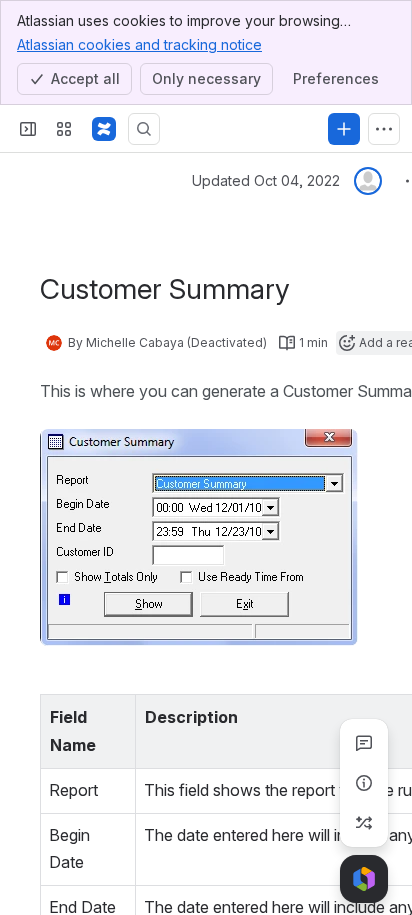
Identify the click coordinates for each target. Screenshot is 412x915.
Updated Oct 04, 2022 (266, 180)
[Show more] (384, 129)
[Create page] (364, 823)
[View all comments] (364, 743)
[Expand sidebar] (28, 129)
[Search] (144, 129)
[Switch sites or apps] (64, 129)
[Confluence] (104, 129)
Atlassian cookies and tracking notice (139, 44)
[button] (115, 715)
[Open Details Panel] (364, 783)
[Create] (344, 129)
